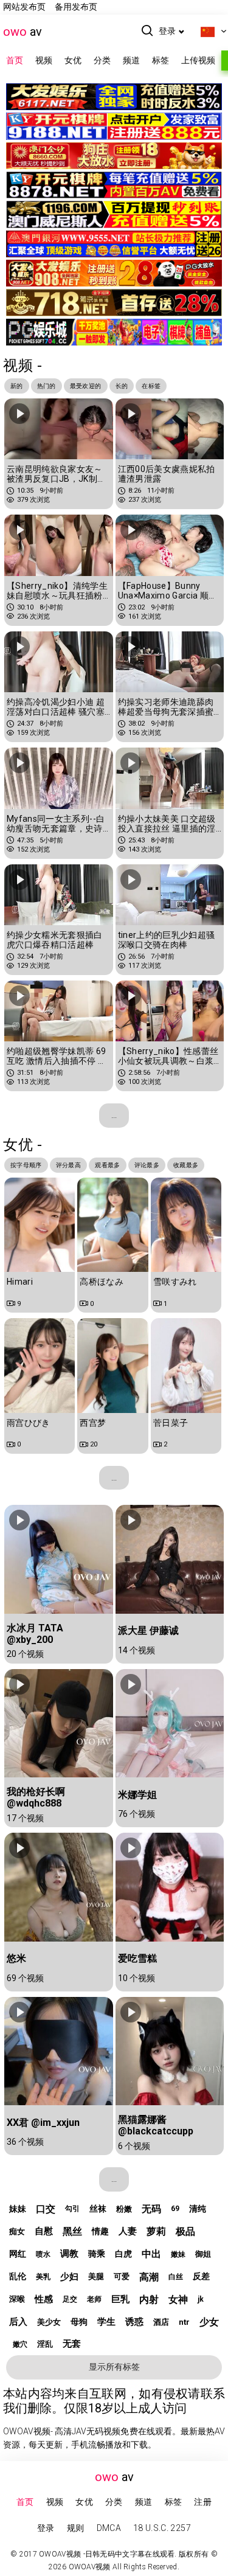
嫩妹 (178, 2254)
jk (201, 2299)
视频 (44, 60)
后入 (18, 2322)
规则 (76, 2528)
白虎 (123, 2254)
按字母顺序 (26, 1165)
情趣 (100, 2231)
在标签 (151, 386)
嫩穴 (20, 2344)
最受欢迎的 (86, 386)
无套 (72, 2344)
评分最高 (68, 1165)
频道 (131, 60)
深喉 (17, 2299)
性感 (44, 2299)
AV (22, 32)
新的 (17, 386)
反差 (201, 2276)
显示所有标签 (114, 2367)
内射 (149, 2300)
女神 (178, 2300)
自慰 (44, 2231)
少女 (209, 2322)
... (114, 1115)
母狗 (79, 2322)
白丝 (176, 2277)
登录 (167, 31)
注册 (203, 2502)
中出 (151, 2254)
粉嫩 (124, 2209)
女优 (73, 60)
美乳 (43, 2277)
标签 (161, 60)
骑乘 (97, 2254)
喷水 (43, 2254)
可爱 (122, 2276)
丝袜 (98, 2209)
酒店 (161, 2322)
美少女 (49, 2322)
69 (175, 2209)
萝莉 (156, 2231)
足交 (70, 2299)
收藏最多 (186, 1165)
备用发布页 (76, 7)
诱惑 (134, 2322)
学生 (106, 2322)
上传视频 (198, 60)
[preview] (19, 414)
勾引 (72, 2209)
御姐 (203, 2254)
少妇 (69, 2277)
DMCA (109, 2528)
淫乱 (45, 2344)
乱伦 (18, 2276)
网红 (18, 2254)
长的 (122, 386)
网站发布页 (24, 7)
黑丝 (72, 2231)
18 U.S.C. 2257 (162, 2528)
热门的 (47, 386)
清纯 (198, 2209)
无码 (151, 2209)
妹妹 (18, 2209)
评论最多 (147, 1165)
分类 (102, 60)
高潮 (149, 2277)
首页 (15, 60)
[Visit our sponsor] (114, 102)
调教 (69, 2254)
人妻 (128, 2231)
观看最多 (107, 1165)
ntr (184, 2322)
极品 (185, 2231)
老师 (94, 2299)
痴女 (17, 2231)
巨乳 (120, 2299)
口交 (46, 2209)
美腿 (96, 2276)
